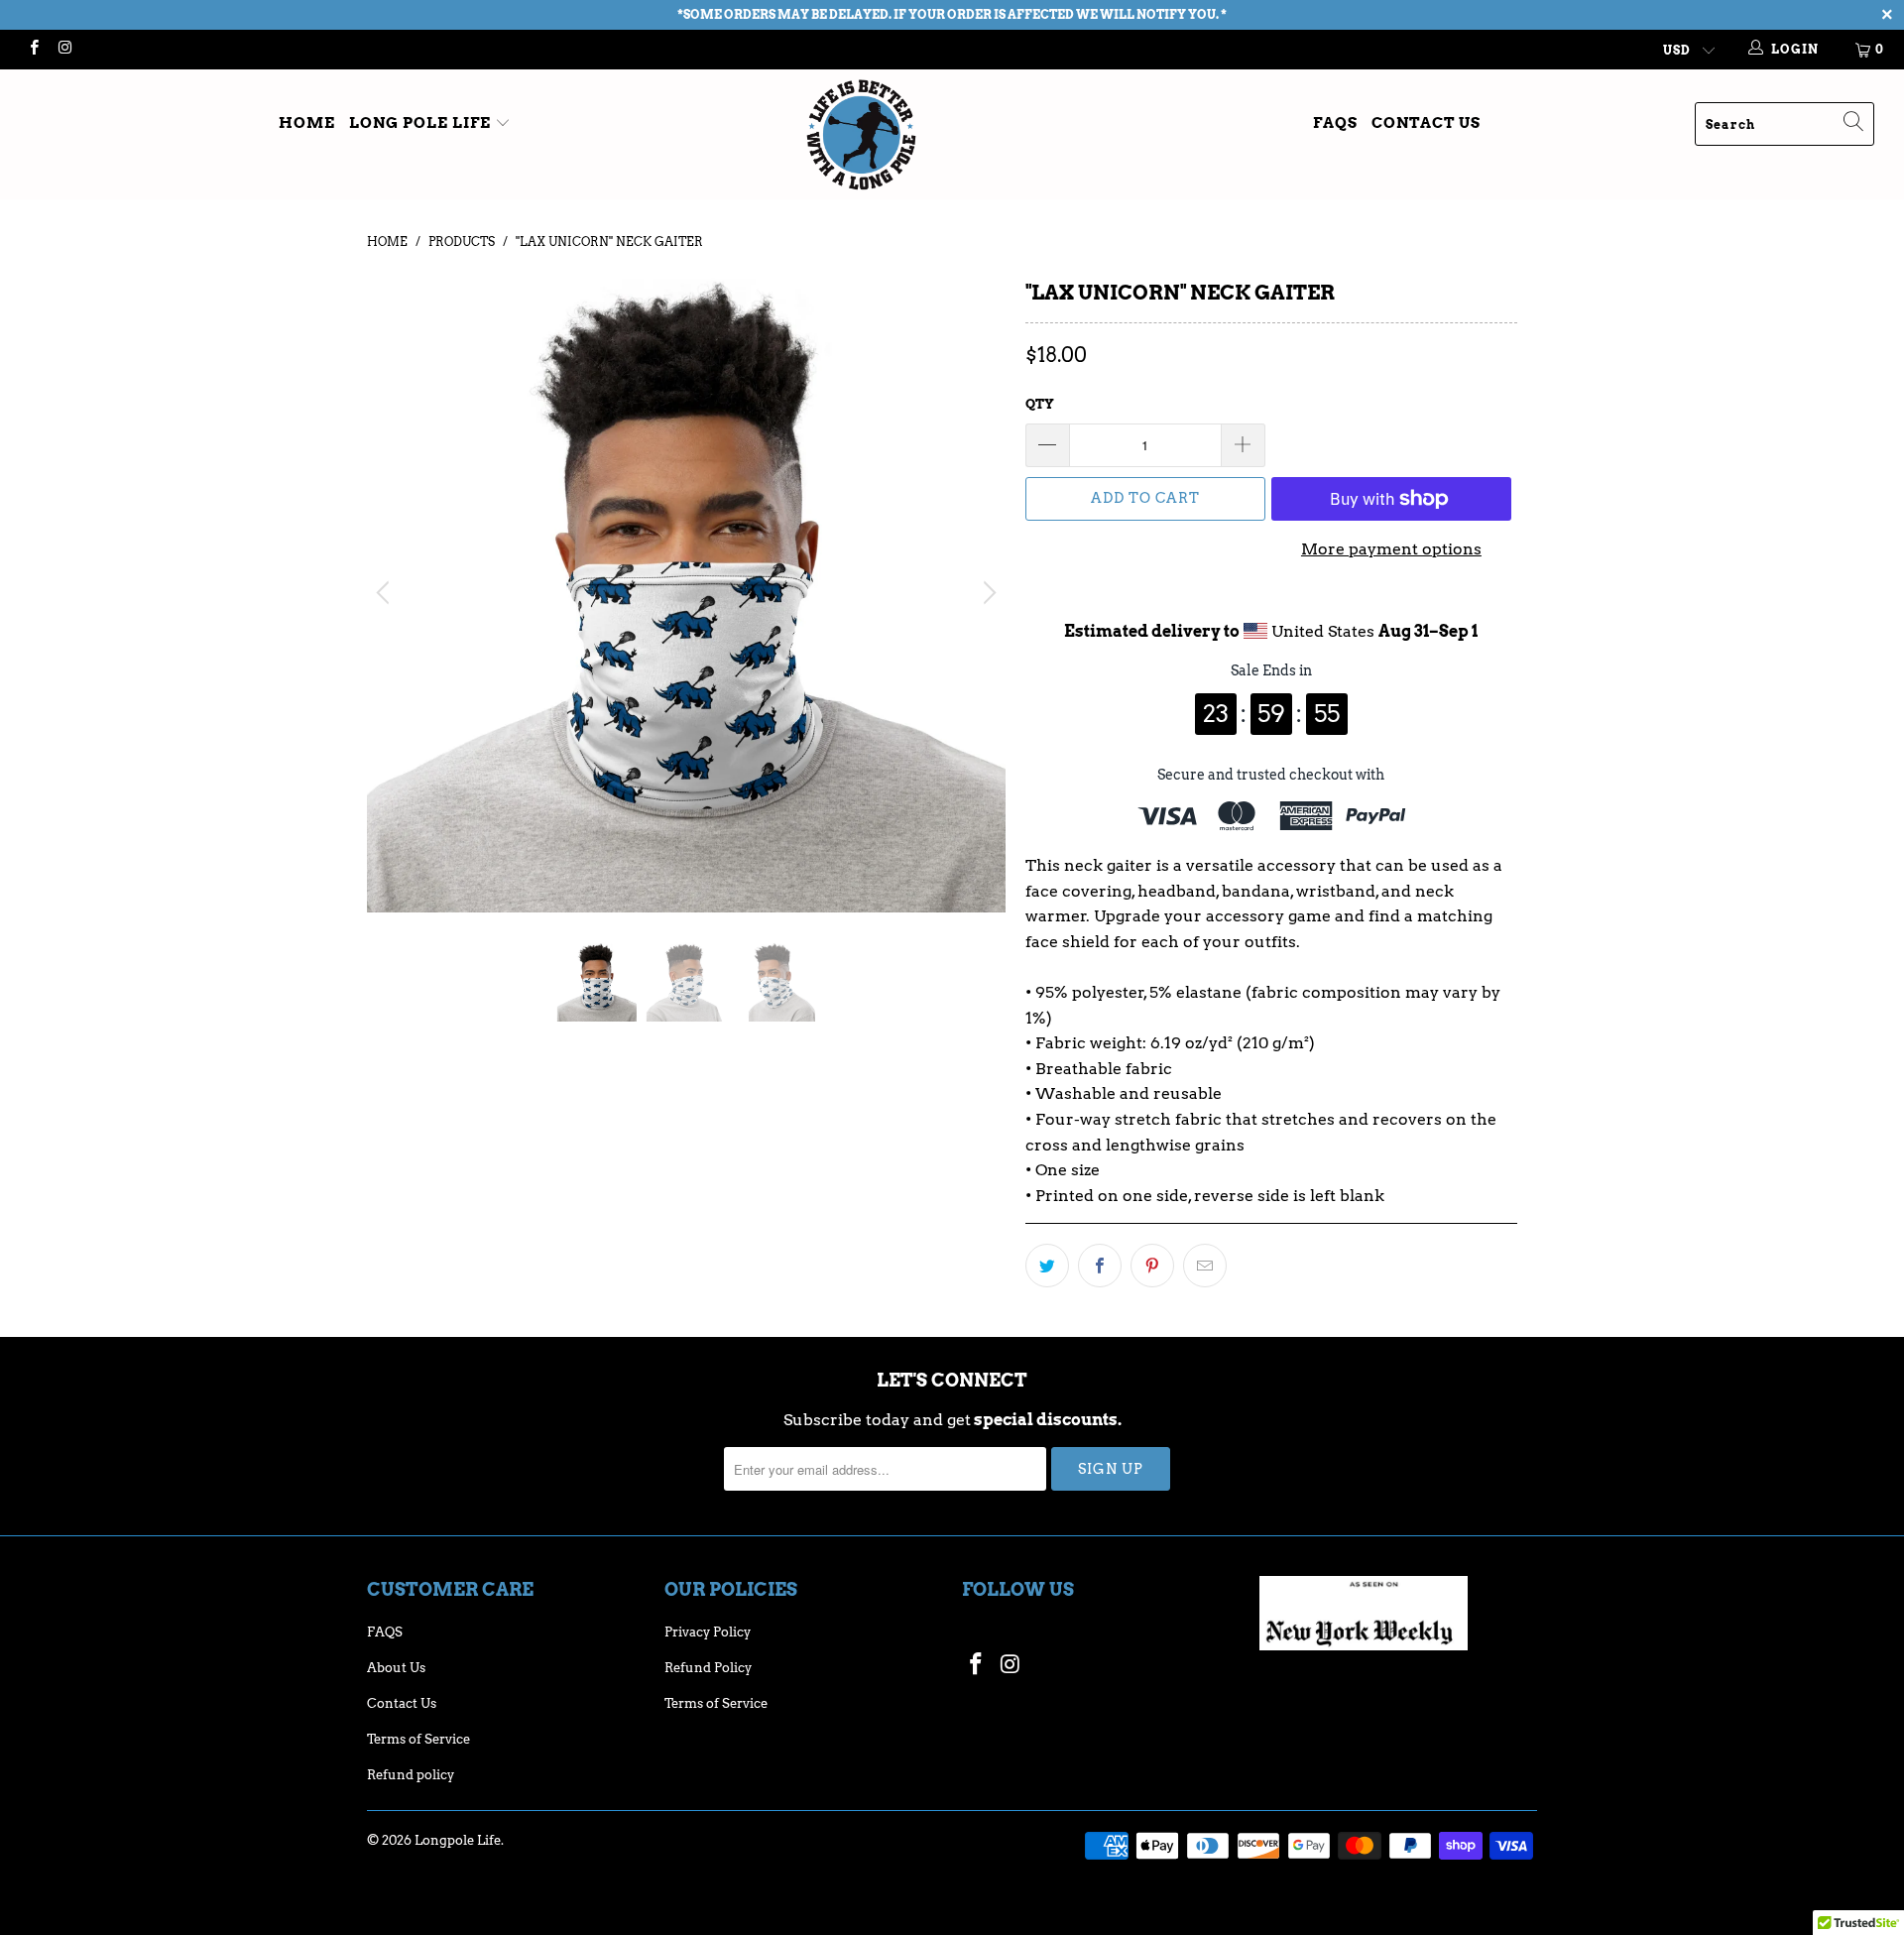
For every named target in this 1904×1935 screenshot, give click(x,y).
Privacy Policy (708, 1632)
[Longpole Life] (952, 134)
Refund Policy (708, 1668)
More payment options (1391, 549)
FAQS (1335, 123)
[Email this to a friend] (1205, 1266)
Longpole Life (458, 1840)
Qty (1040, 404)
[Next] (987, 593)
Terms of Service (418, 1739)
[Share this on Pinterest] (1152, 1266)
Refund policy (411, 1775)
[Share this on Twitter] (1047, 1266)
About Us (396, 1668)
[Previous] (386, 593)
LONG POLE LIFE (422, 123)
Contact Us (1426, 123)
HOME (307, 123)
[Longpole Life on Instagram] (64, 49)
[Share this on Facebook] (1100, 1266)
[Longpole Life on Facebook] (33, 49)
